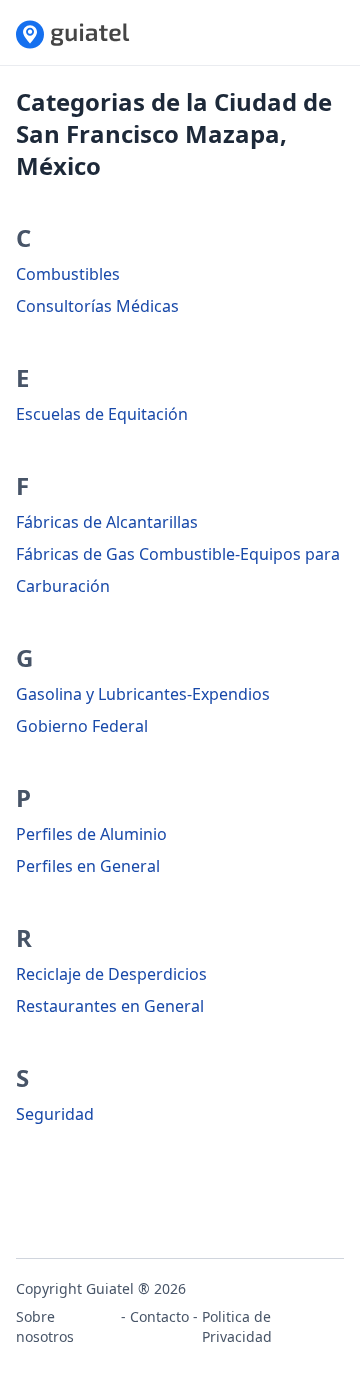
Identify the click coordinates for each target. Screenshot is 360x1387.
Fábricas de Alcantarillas (107, 522)
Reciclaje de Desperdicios (111, 974)
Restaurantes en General (110, 1006)
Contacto (159, 1316)
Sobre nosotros (45, 1326)
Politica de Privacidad (237, 1326)
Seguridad (55, 1114)
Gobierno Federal (82, 726)
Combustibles (68, 274)
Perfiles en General (88, 866)
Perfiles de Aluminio (91, 834)
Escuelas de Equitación (102, 414)
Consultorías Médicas (97, 306)
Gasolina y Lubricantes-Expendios (143, 694)
